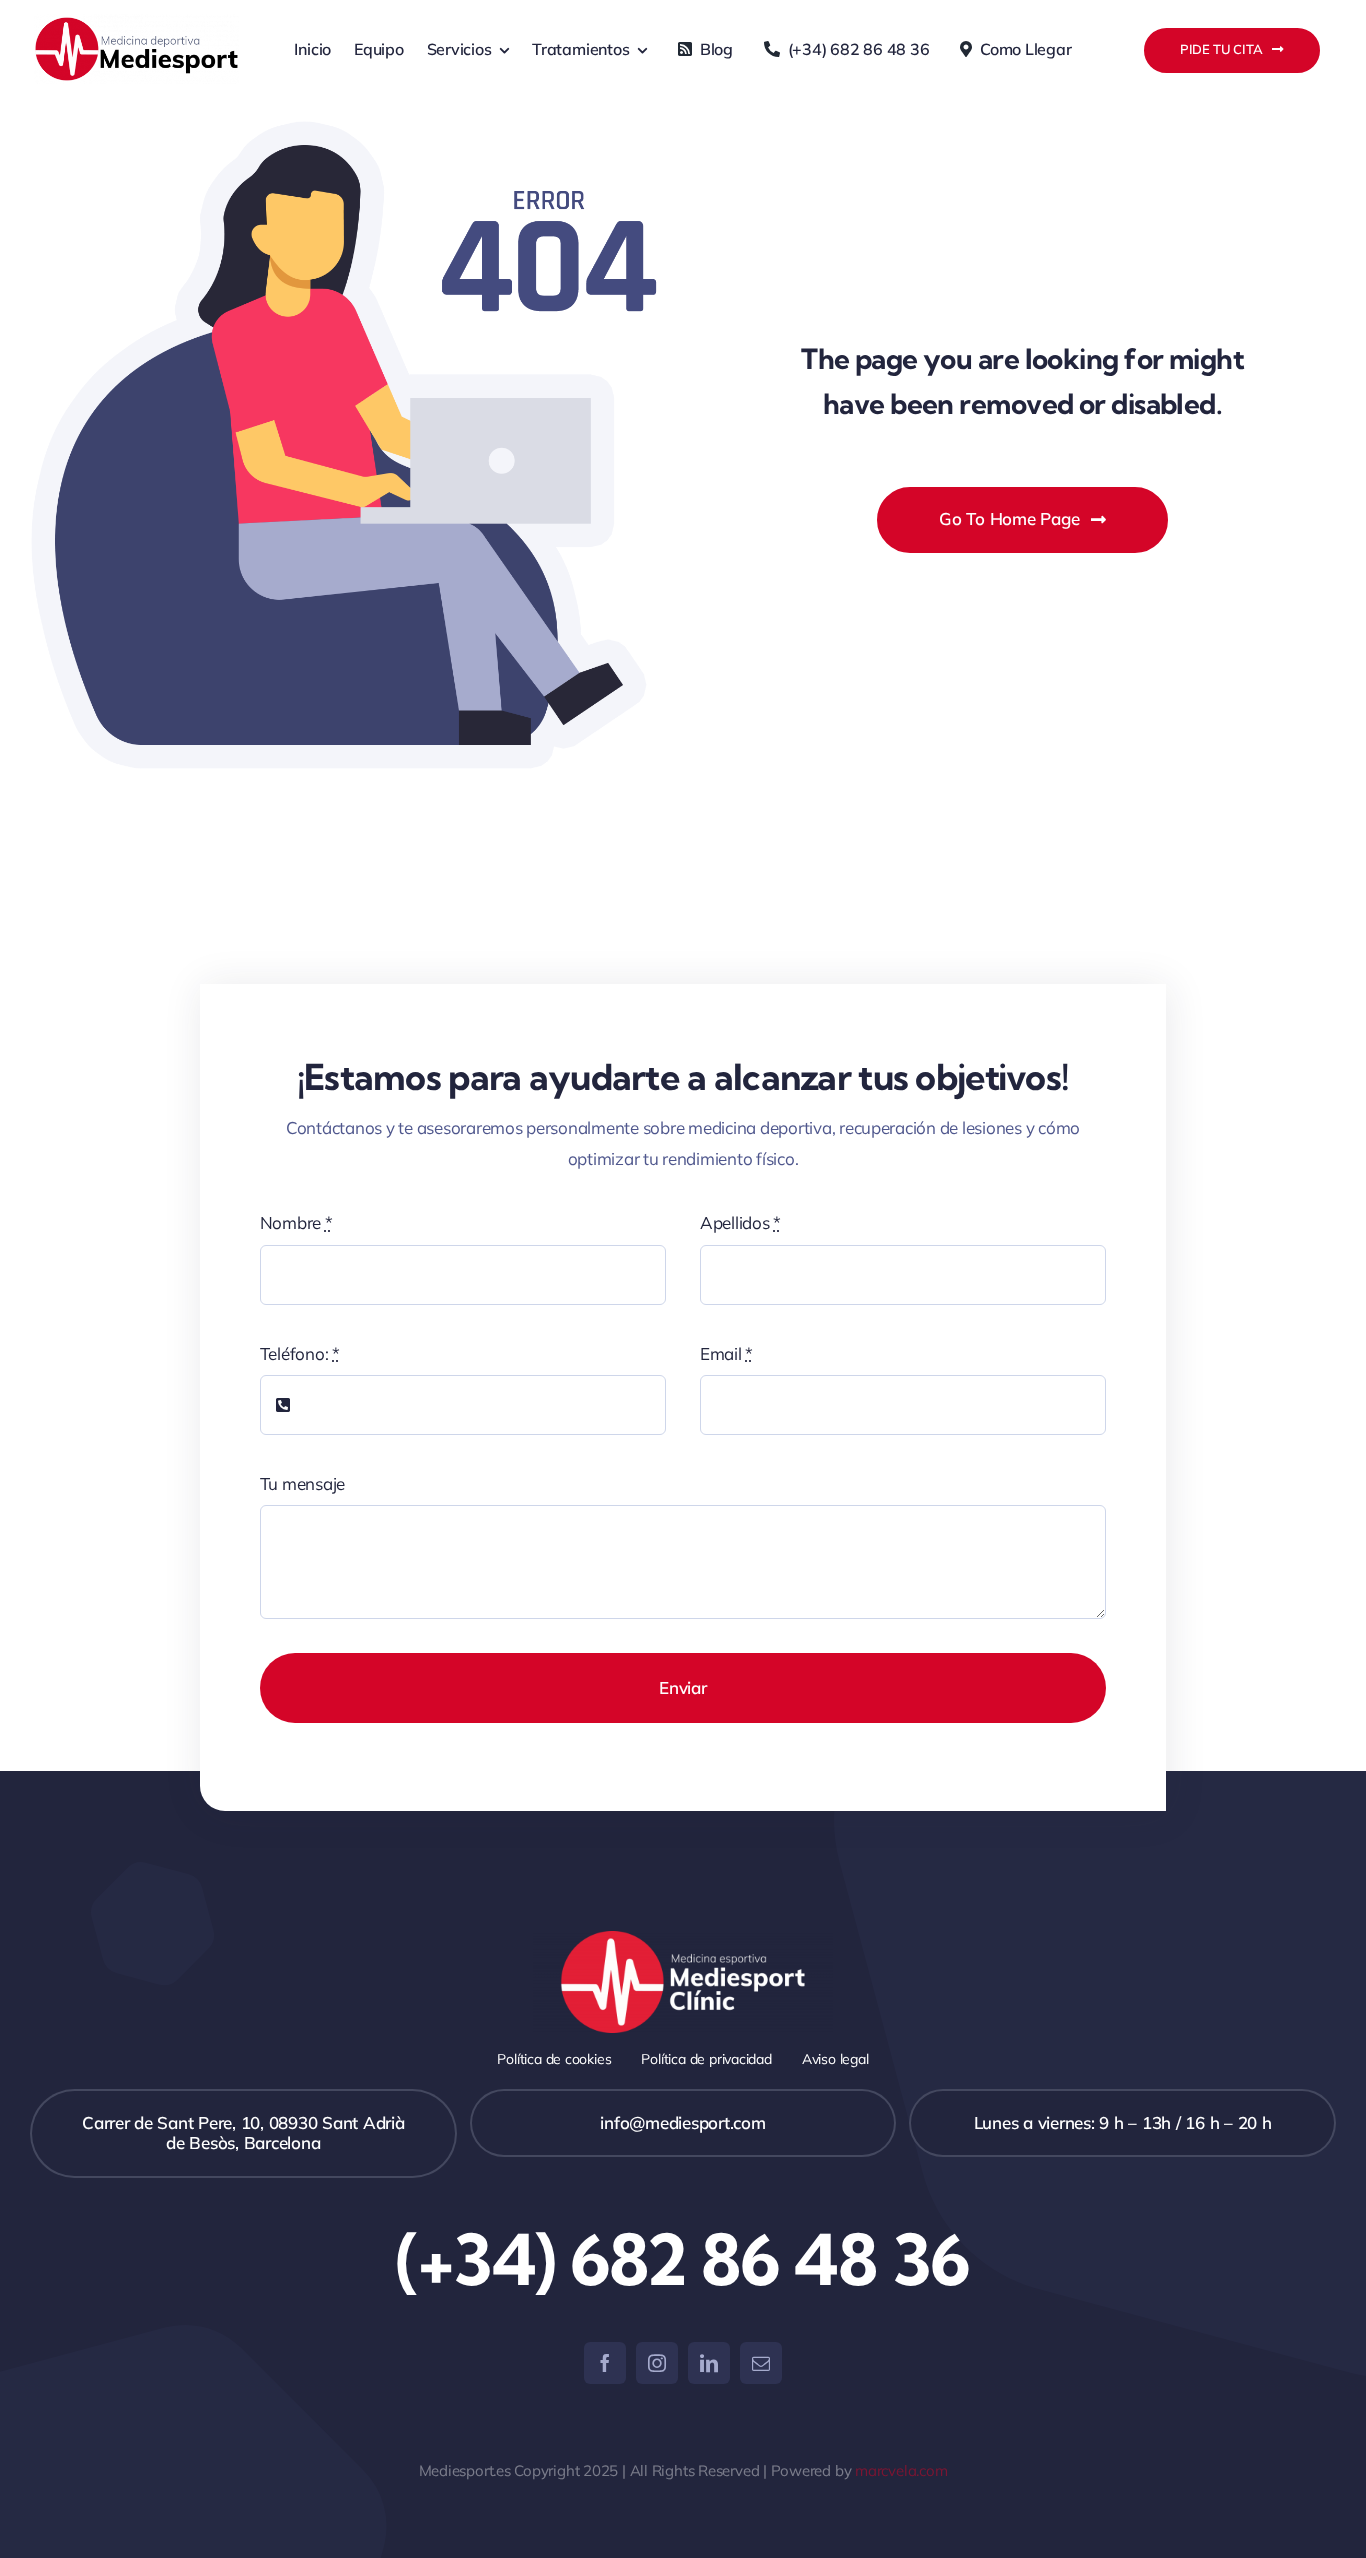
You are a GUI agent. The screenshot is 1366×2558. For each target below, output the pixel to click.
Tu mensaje (302, 1483)
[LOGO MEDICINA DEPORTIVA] (136, 22)
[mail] (761, 2363)
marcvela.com (901, 2470)
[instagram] (657, 2363)
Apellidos (740, 1222)
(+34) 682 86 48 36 (683, 2259)
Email (726, 1353)
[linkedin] (709, 2363)
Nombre (296, 1222)
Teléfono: (300, 1353)
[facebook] (605, 2363)
